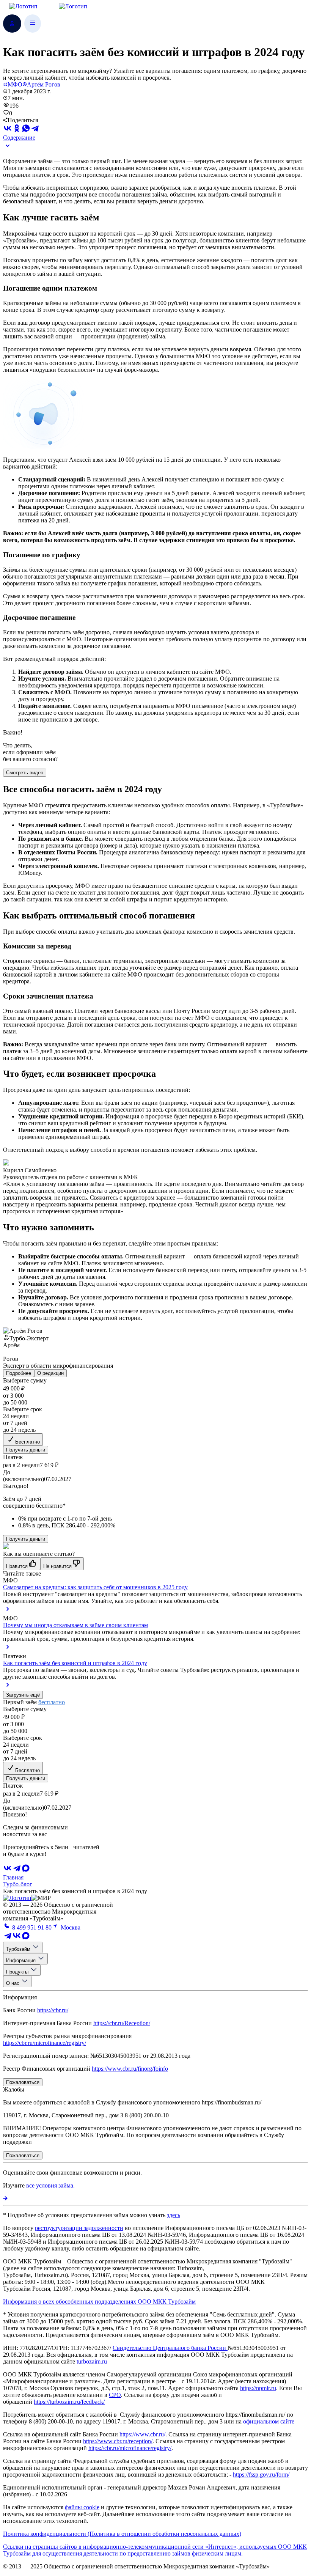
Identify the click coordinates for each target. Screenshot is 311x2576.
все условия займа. (50, 2185)
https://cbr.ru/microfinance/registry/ (45, 2043)
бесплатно (52, 1702)
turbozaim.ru (92, 2361)
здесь (174, 2215)
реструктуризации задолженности (79, 2228)
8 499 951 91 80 (31, 1927)
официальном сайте (269, 2421)
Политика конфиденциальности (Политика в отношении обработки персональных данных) (122, 2534)
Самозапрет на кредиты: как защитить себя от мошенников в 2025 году (95, 1587)
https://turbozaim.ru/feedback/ (69, 2402)
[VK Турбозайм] (17, 1938)
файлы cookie (82, 2507)
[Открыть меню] (33, 24)
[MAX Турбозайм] (26, 1871)
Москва (70, 1927)
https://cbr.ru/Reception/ (122, 2023)
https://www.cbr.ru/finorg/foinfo (130, 2069)
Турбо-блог (18, 1884)
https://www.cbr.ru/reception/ (118, 2441)
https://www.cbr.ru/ (142, 2434)
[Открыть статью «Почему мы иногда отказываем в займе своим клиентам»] (8, 1649)
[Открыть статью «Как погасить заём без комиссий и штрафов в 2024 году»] (8, 1687)
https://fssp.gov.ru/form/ (261, 2475)
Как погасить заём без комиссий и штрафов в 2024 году (75, 1663)
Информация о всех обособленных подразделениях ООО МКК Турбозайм (99, 2302)
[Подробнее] (5, 2198)
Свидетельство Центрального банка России (170, 2348)
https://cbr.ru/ (53, 2010)
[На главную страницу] (17, 1898)
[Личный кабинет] (12, 24)
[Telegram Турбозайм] (8, 1938)
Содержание (19, 138)
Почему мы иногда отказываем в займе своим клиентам (75, 1625)
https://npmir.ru (258, 2388)
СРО (115, 2395)
